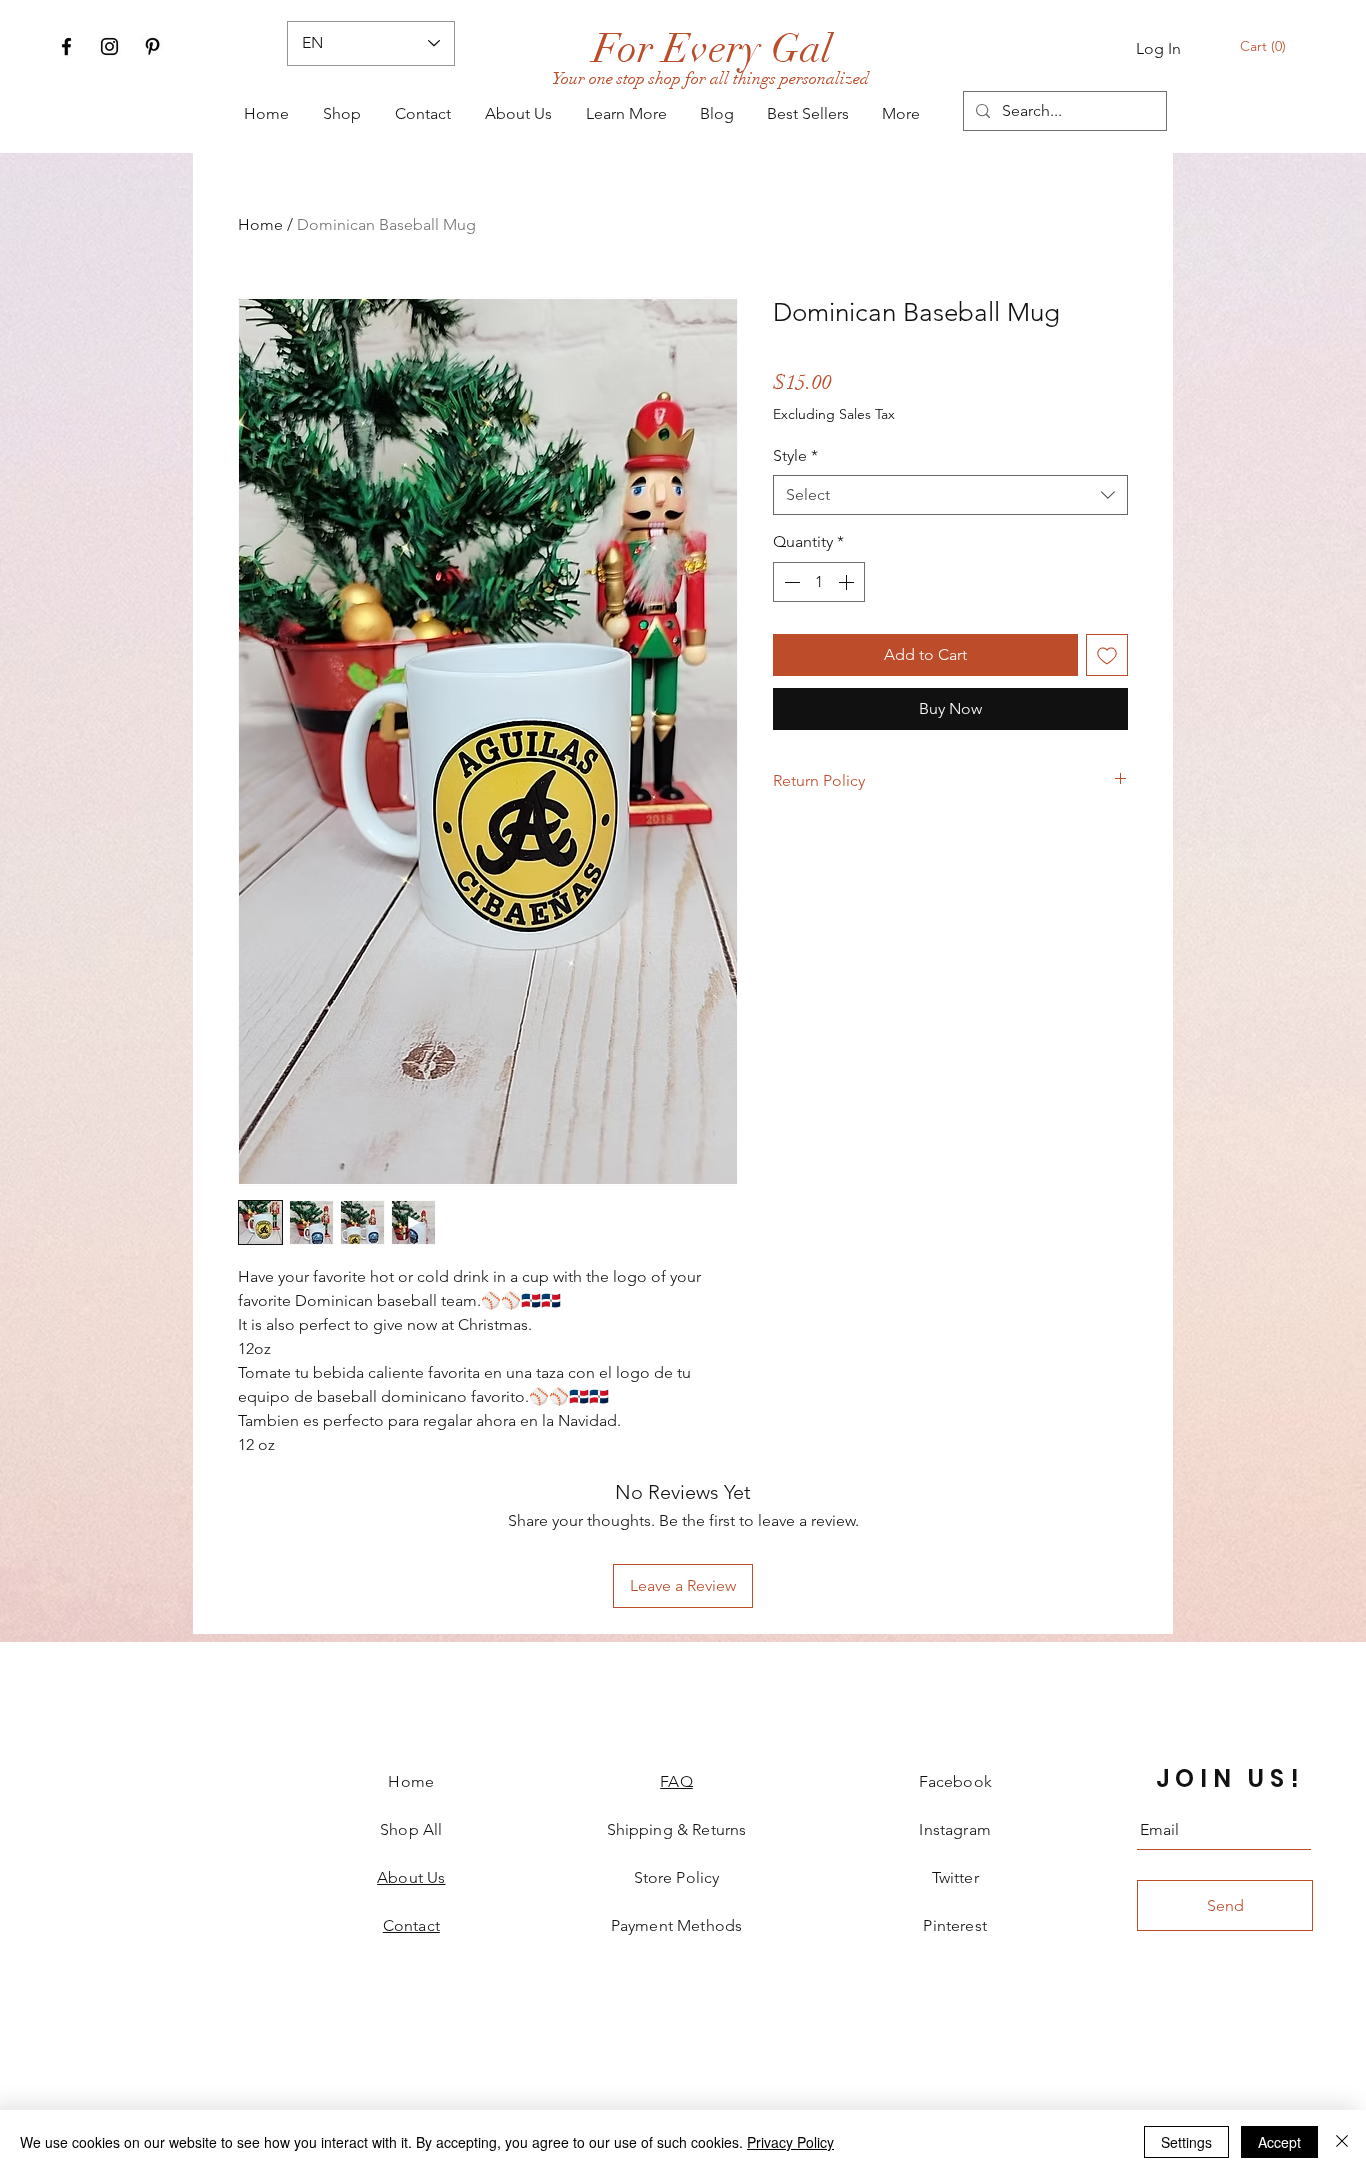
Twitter (955, 1877)
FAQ (676, 1781)
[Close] (1342, 2142)
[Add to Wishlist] (1107, 655)
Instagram (954, 1829)
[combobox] (950, 495)
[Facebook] (66, 46)
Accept (1279, 2142)
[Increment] (848, 582)
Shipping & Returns (677, 1829)
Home (260, 224)
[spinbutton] (819, 582)
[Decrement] (790, 582)
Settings (1186, 2142)
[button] (1264, 46)
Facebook (955, 1781)
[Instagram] (109, 46)
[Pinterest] (152, 46)
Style (795, 455)
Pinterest (954, 1925)
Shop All (411, 1829)
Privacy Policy (790, 2142)
